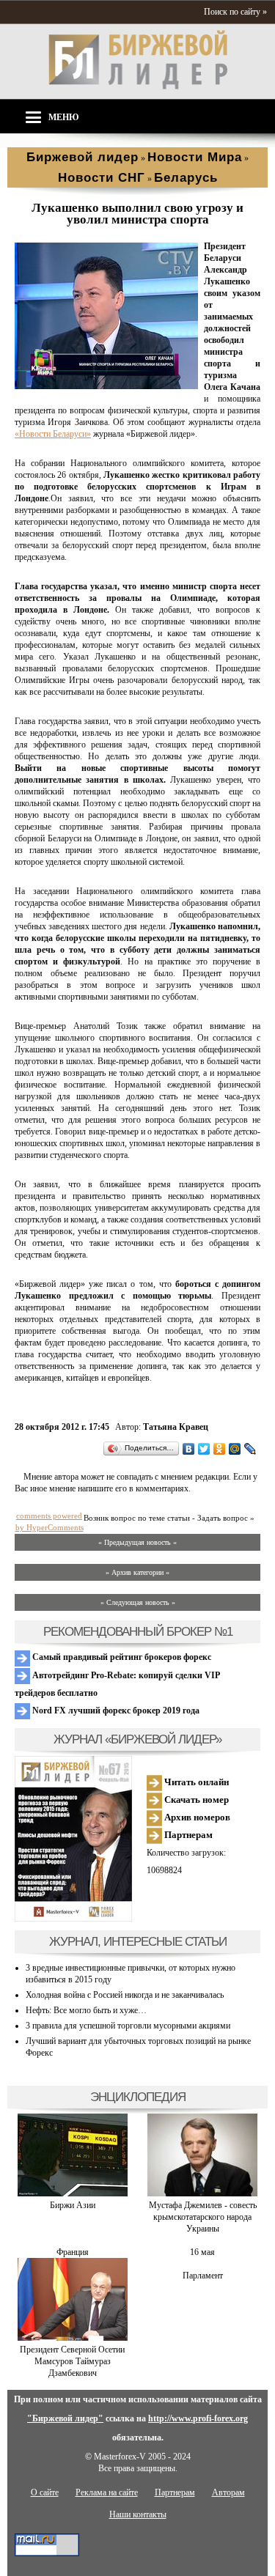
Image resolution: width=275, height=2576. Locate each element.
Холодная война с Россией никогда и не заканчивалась (125, 1995)
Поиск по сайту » (235, 12)
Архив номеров (196, 1817)
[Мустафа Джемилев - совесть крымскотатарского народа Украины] (202, 2193)
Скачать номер (195, 1800)
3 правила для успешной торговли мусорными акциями (128, 2026)
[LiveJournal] (250, 1449)
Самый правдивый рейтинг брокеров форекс (121, 1657)
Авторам (228, 2492)
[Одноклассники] (220, 1449)
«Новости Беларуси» (53, 434)
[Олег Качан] (106, 386)
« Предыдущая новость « (137, 1542)
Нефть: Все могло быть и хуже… (86, 2010)
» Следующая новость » (138, 1602)
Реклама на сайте (107, 2492)
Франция (73, 2252)
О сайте (45, 2492)
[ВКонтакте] (189, 1449)
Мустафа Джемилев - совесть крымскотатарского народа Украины (203, 2217)
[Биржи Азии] (73, 2193)
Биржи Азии (73, 2205)
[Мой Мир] (235, 1449)
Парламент (203, 2276)
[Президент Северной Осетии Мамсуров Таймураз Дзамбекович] (73, 2338)
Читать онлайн (195, 1782)
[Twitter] (204, 1449)
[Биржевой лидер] (138, 86)
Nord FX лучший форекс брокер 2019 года (115, 1710)
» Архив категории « (137, 1572)
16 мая (202, 2252)
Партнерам (187, 1835)
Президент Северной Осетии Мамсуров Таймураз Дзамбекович (72, 2361)
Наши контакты (138, 2514)
